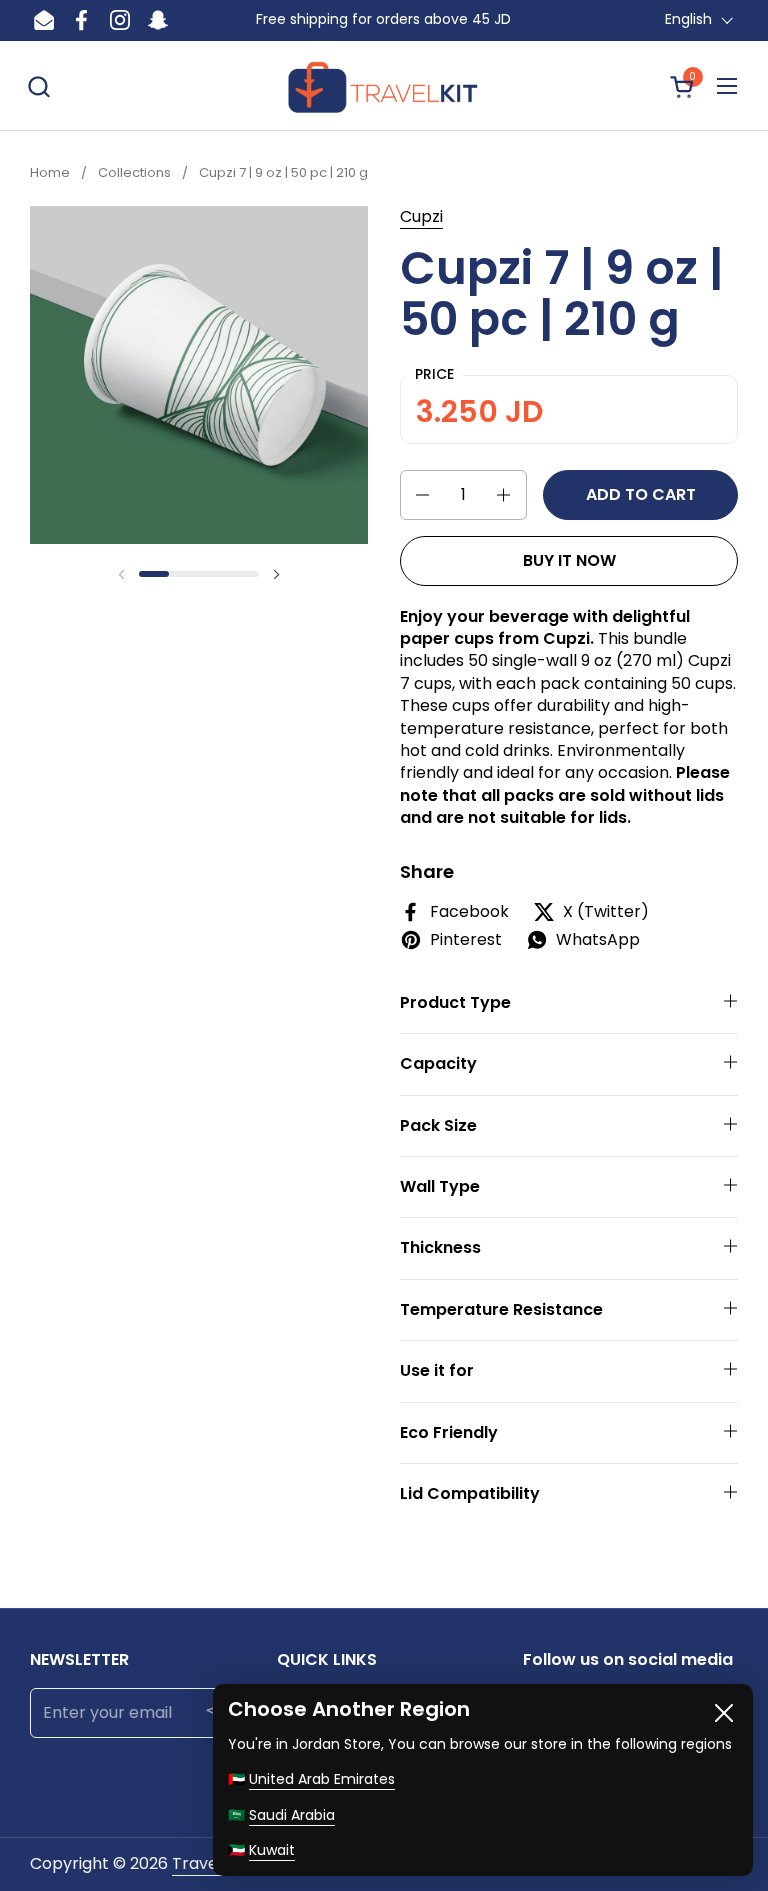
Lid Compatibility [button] (470, 1493)
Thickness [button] (440, 1247)
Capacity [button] (438, 1063)
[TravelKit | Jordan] (384, 86)
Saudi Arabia (292, 1815)
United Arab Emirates (322, 1779)
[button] (38, 86)
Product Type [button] (455, 1002)
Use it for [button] (437, 1370)
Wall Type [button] (440, 1186)
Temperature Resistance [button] (501, 1309)
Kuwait (272, 1850)
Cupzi (421, 216)
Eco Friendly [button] (449, 1432)
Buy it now (569, 560)
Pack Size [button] (438, 1125)
